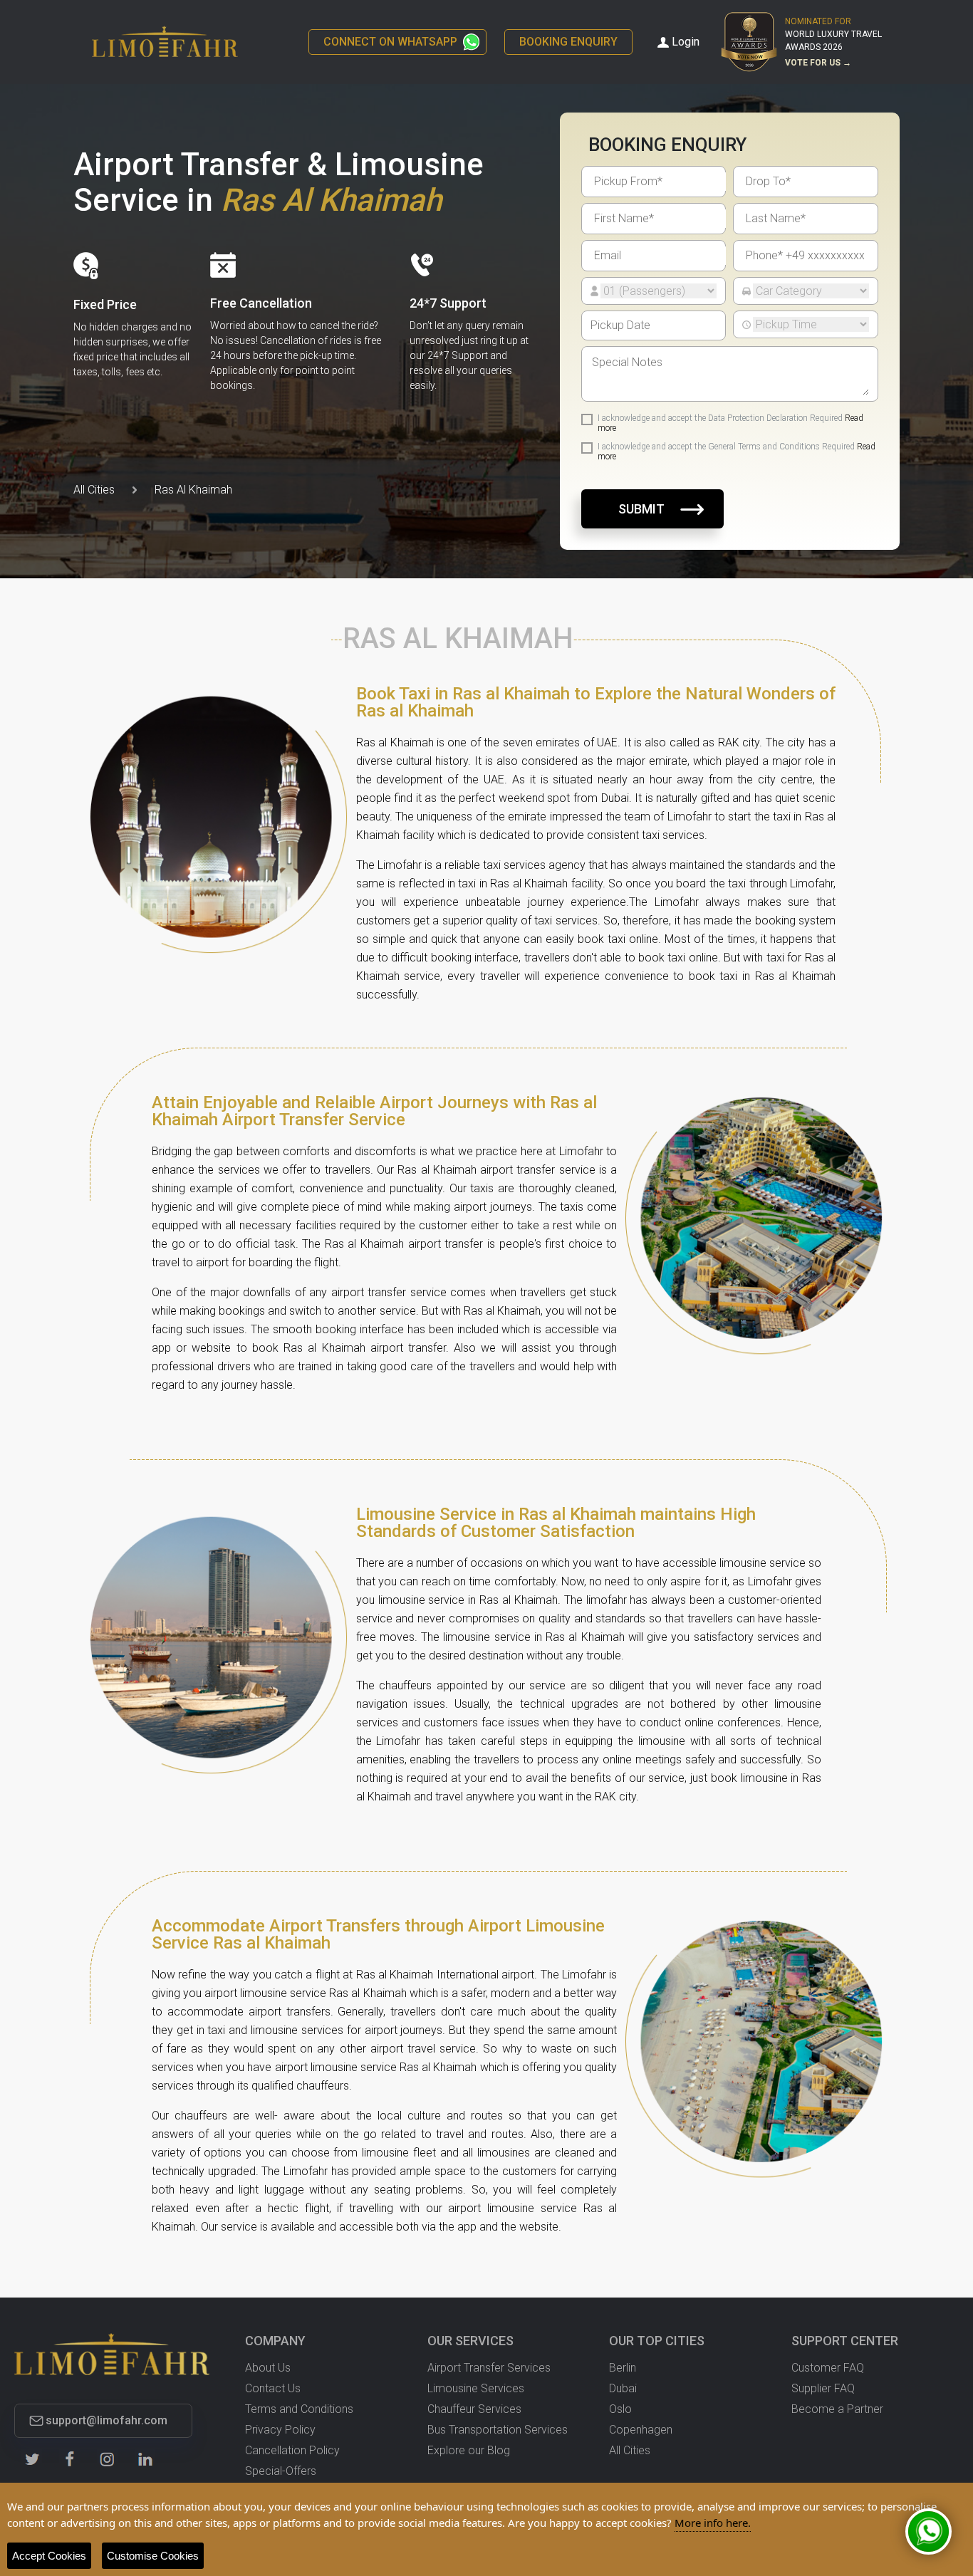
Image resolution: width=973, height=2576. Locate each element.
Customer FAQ (828, 2368)
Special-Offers (281, 2471)
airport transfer (446, 1244)
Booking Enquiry (568, 42)
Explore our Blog (469, 2450)
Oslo (620, 2409)
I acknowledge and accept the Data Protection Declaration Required (730, 423)
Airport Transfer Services (489, 2368)
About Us (268, 2368)
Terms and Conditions (299, 2409)
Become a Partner (837, 2409)
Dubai (623, 2388)
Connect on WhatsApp (390, 42)
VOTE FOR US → (818, 63)
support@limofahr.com (106, 2421)
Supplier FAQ (823, 2388)
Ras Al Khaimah (193, 490)
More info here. (713, 2523)
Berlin (623, 2368)
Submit (641, 509)
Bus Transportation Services (498, 2430)
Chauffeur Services (474, 2409)
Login (686, 42)
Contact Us (273, 2388)
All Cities (94, 490)
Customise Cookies (153, 2556)
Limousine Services (476, 2388)
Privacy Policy (280, 2430)
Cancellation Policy (292, 2450)
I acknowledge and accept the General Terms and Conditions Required (737, 452)
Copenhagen (641, 2430)
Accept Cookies (49, 2556)
